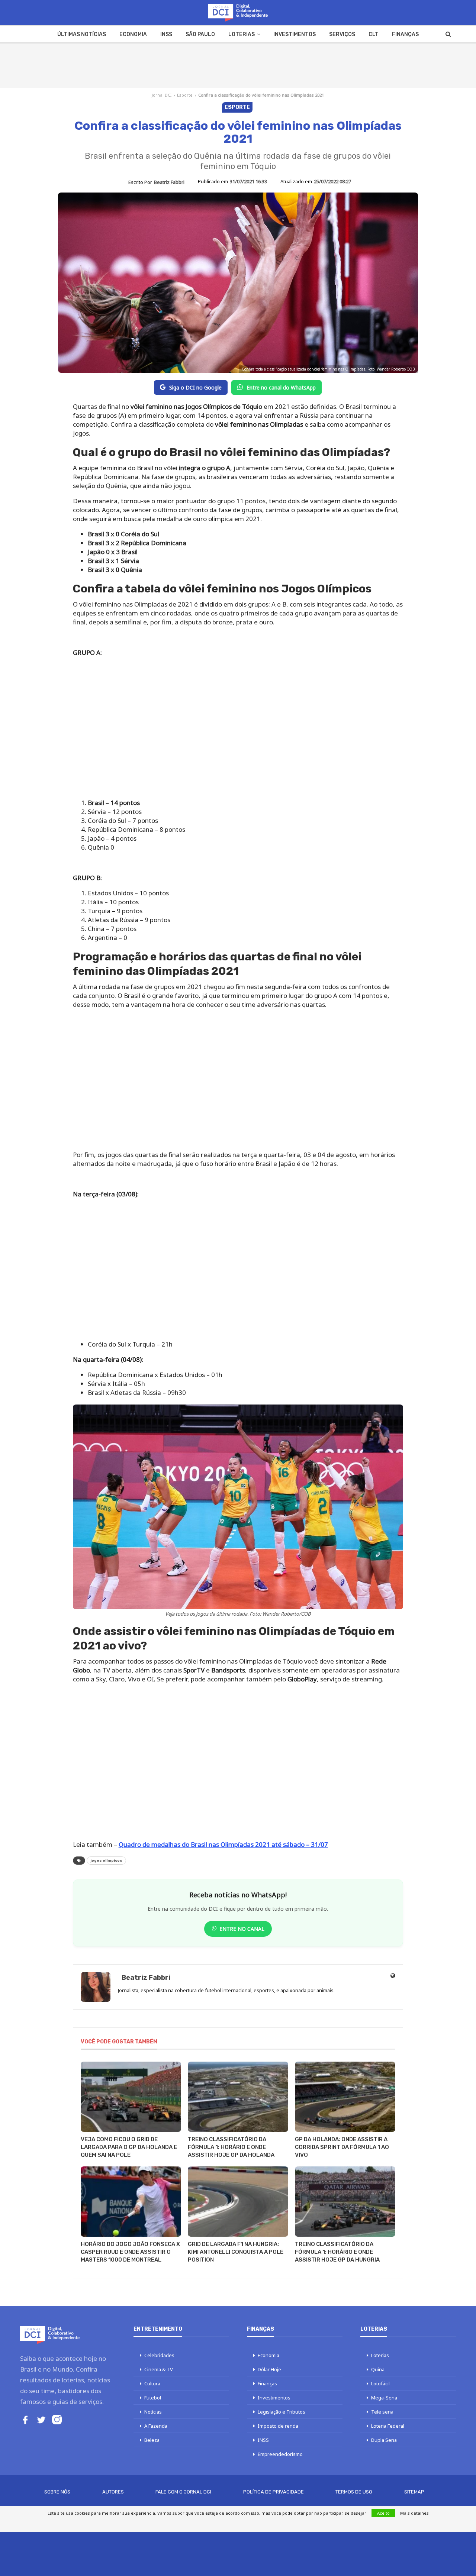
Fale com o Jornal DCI (183, 2492)
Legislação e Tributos (282, 2412)
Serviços (342, 34)
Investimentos (295, 34)
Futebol (153, 2398)
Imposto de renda (278, 2426)
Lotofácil (380, 2383)
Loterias (242, 34)
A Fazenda (156, 2426)
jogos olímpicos (106, 1861)
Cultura (152, 2383)
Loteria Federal (388, 2426)
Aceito (383, 2513)
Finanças (405, 34)
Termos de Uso (354, 2492)
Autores (113, 2492)
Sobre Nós (57, 2492)
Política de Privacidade (274, 2492)
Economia (133, 34)
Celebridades (159, 2355)
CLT (374, 34)
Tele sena (382, 2412)
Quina (378, 2369)
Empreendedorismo (280, 2454)
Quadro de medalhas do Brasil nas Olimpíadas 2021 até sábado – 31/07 (223, 1844)
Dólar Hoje (269, 2369)
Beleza (152, 2440)
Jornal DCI (162, 95)
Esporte (185, 95)
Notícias (153, 2412)
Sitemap (414, 2492)
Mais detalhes (414, 2513)
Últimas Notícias (82, 34)
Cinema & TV (159, 2369)
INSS (166, 34)
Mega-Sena (384, 2398)
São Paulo (200, 34)
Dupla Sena (384, 2440)
